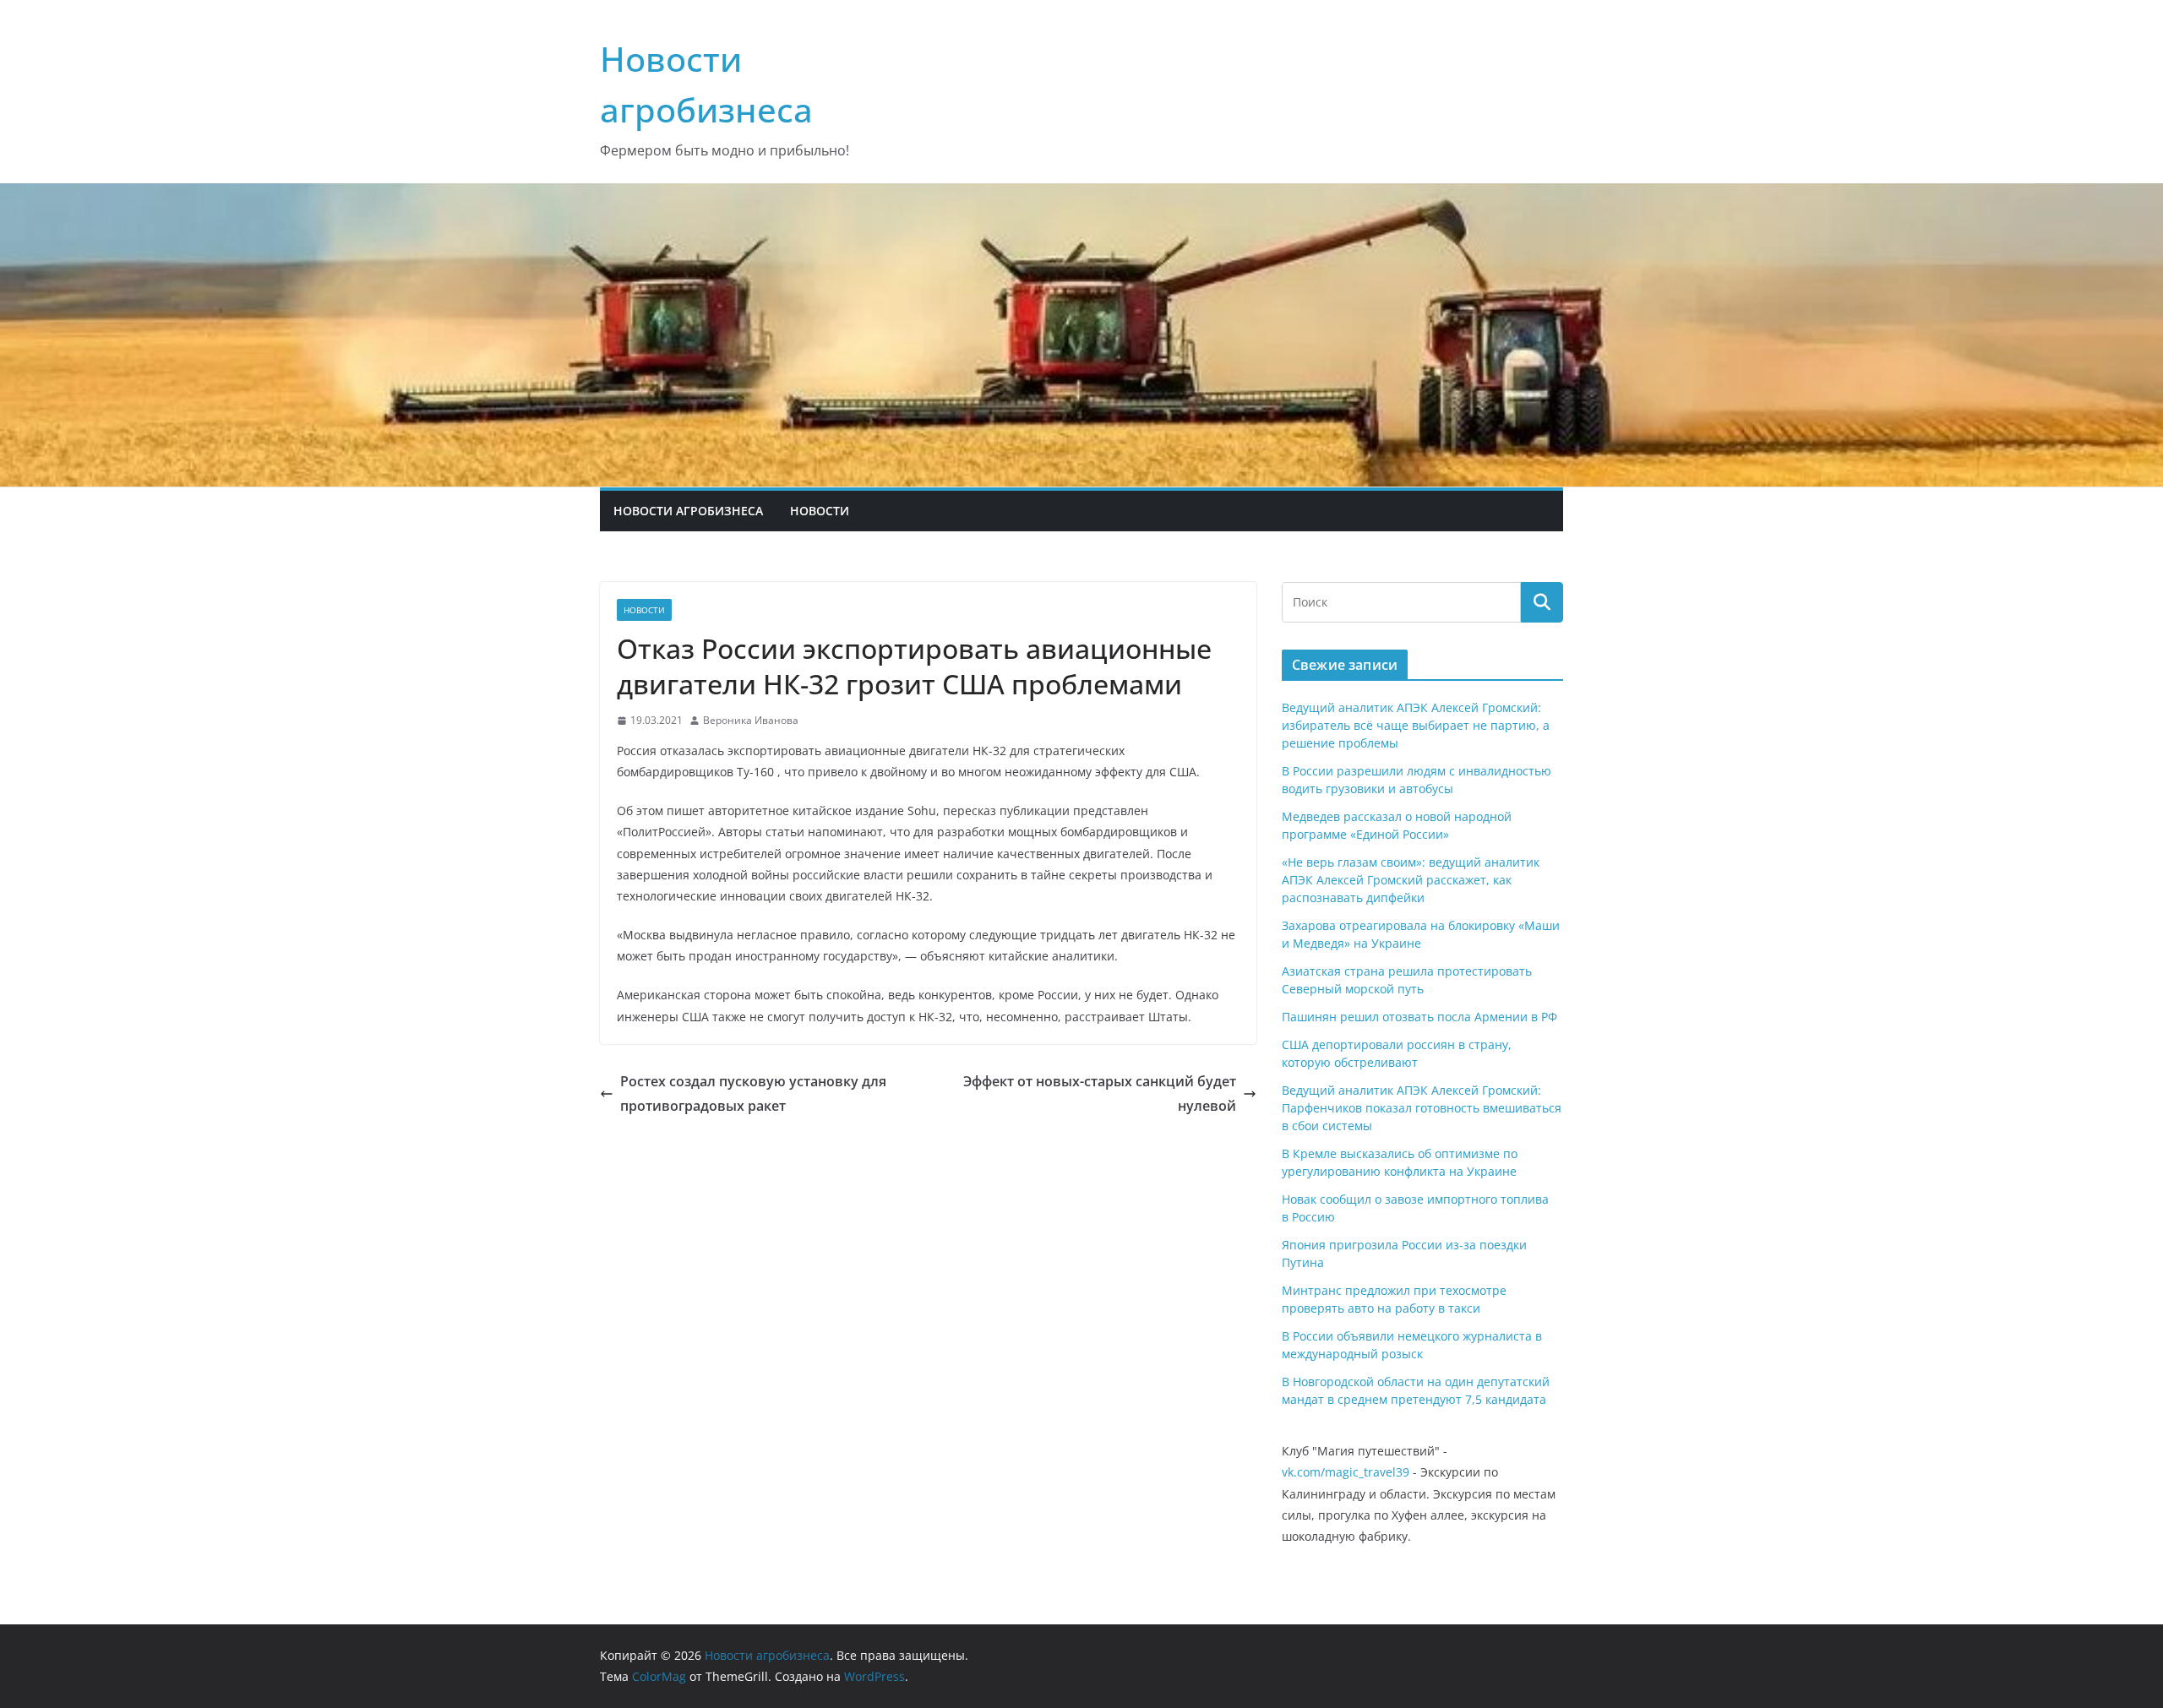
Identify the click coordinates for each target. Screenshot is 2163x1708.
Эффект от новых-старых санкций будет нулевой (1100, 1093)
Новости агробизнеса (688, 511)
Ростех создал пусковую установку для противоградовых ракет (753, 1093)
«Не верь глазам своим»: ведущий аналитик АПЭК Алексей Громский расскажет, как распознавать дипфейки (1411, 880)
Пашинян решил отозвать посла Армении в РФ (1419, 1017)
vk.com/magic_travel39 (1346, 1472)
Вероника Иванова (751, 720)
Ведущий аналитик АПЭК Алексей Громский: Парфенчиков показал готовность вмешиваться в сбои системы (1422, 1108)
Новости (820, 511)
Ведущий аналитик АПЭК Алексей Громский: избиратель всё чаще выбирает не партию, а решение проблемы (1416, 725)
